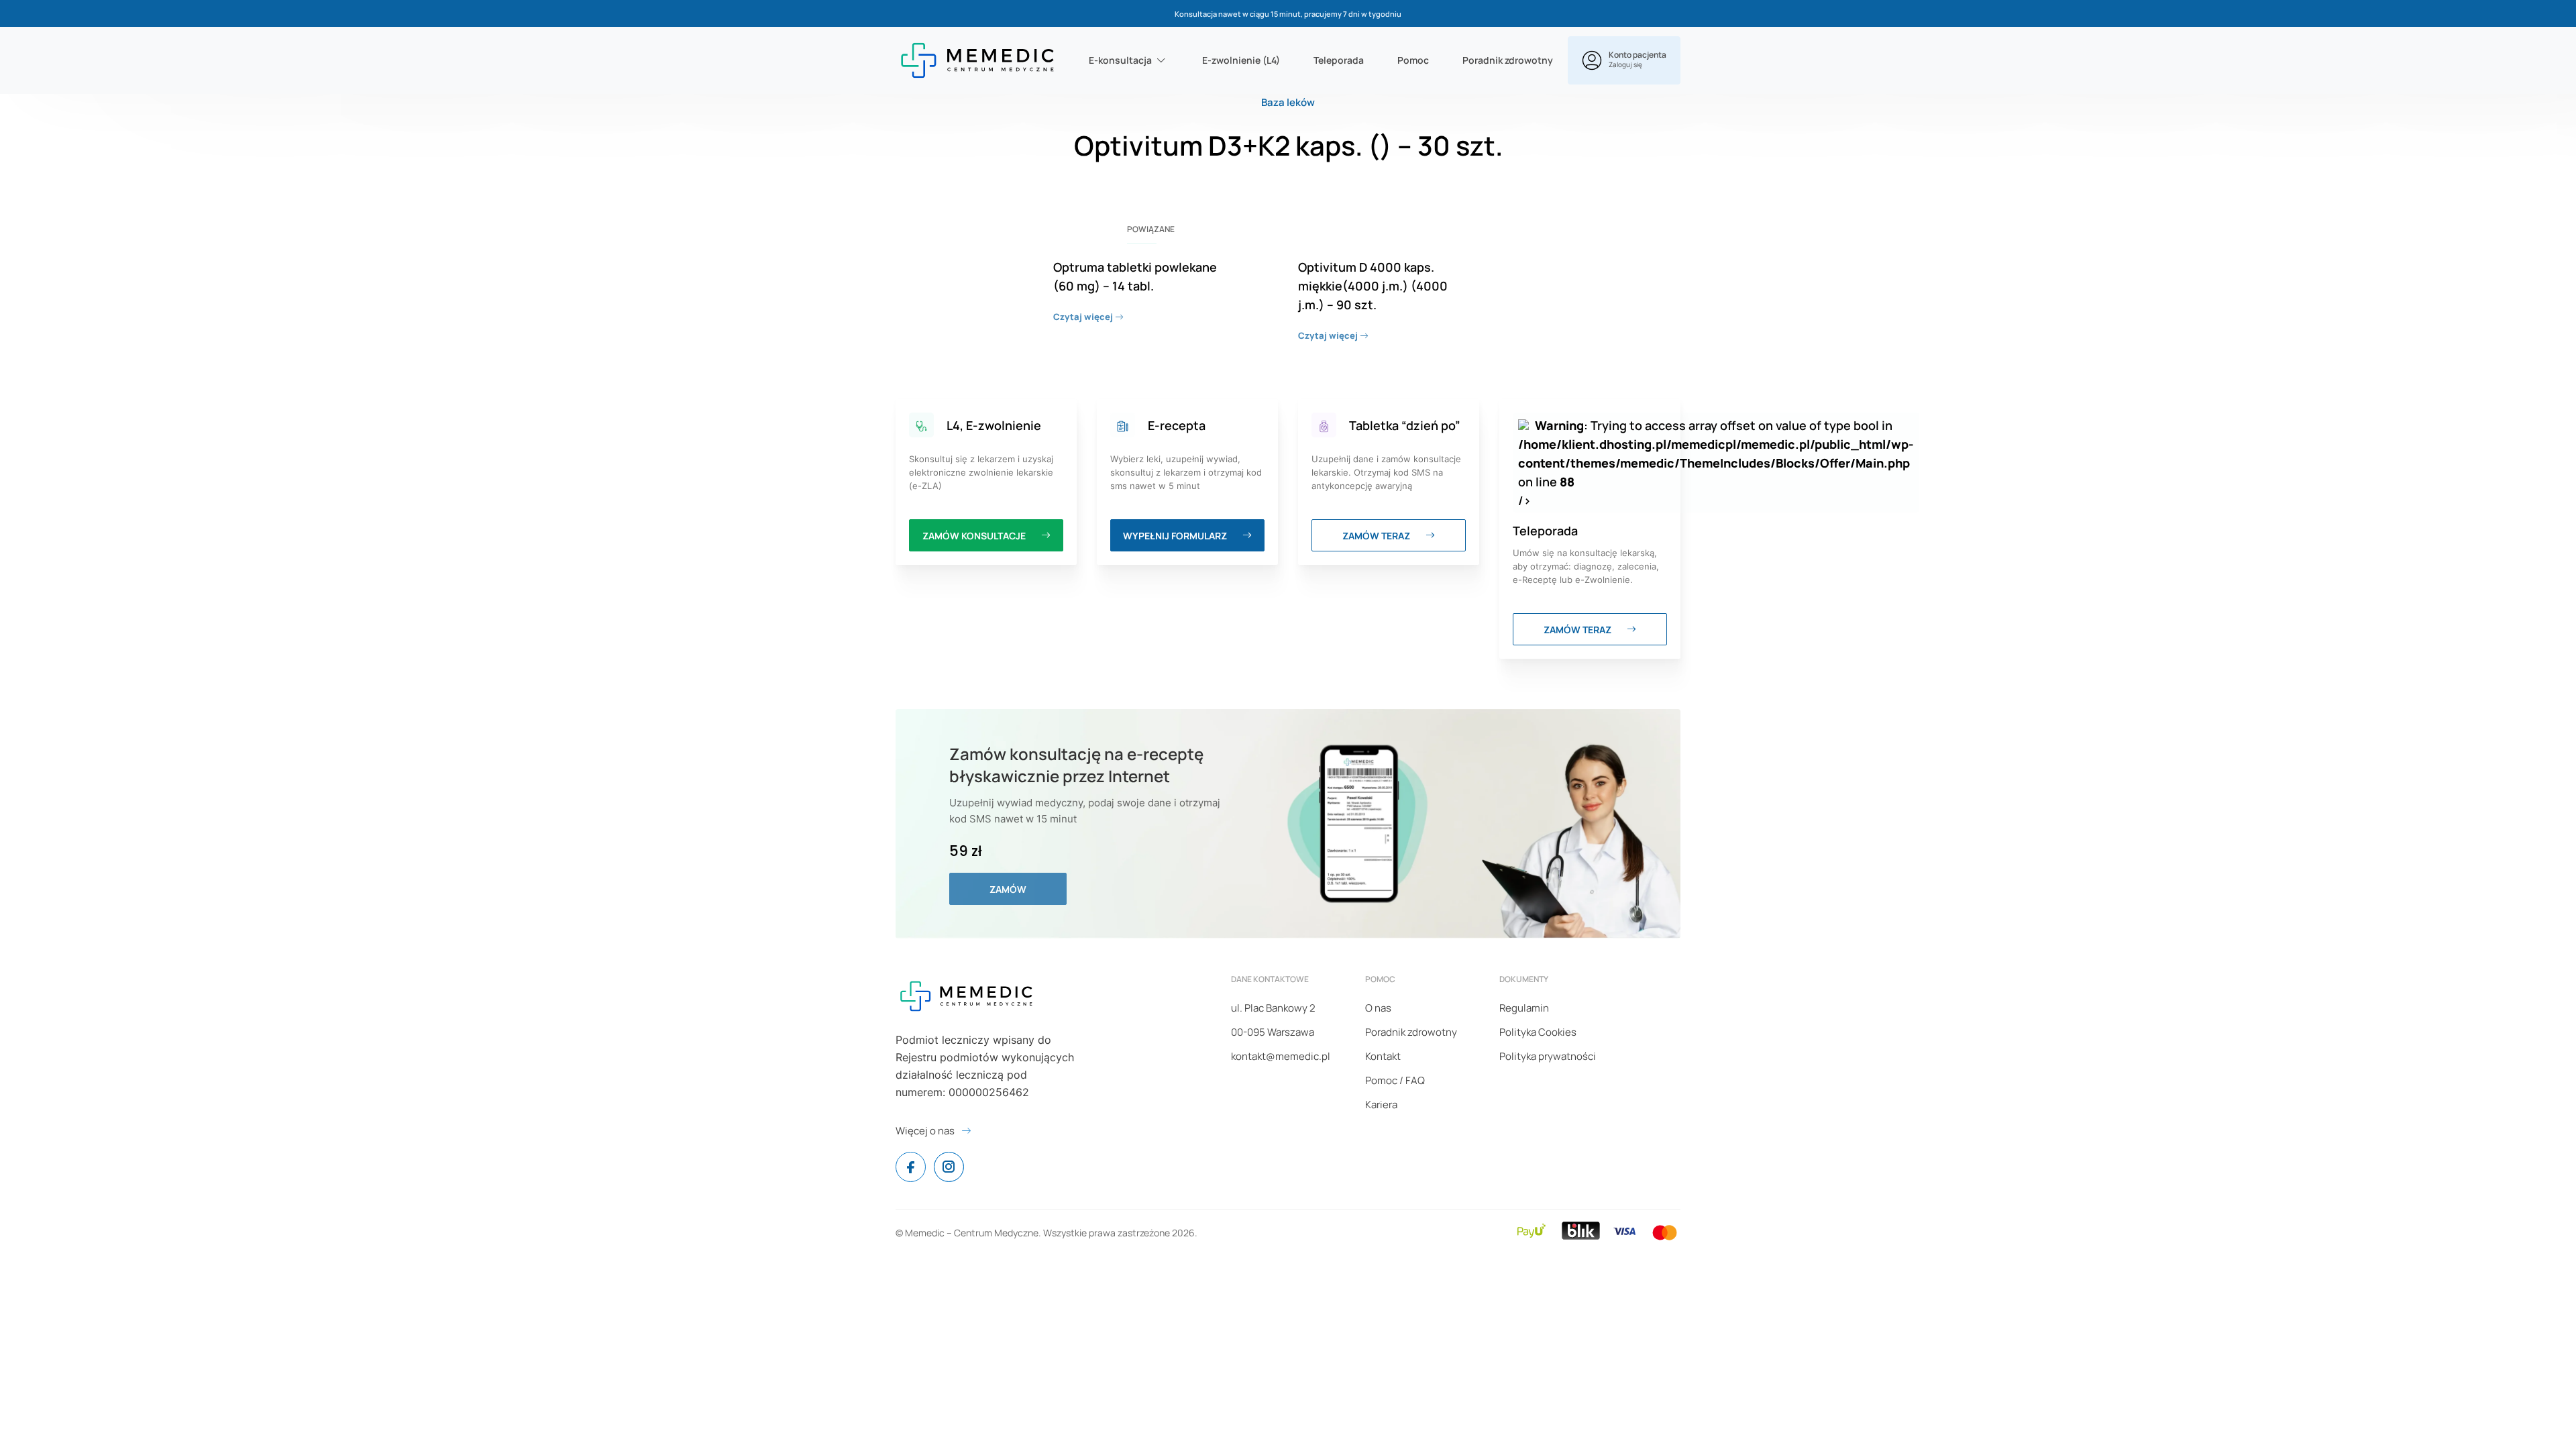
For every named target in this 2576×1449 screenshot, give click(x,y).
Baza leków (1288, 102)
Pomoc (1413, 60)
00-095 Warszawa (1273, 1032)
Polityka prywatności (1548, 1056)
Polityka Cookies (1538, 1032)
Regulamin (1524, 1008)
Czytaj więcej (1084, 317)
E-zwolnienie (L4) (1241, 60)
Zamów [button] (1008, 889)
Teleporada (1339, 60)
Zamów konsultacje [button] (975, 536)
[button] (1624, 60)
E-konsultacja (1120, 60)
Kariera (1381, 1105)
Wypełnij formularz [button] (1176, 536)
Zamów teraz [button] (1377, 536)
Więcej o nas (925, 1131)
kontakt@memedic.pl (1281, 1056)
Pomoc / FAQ (1395, 1080)
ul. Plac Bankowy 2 (1273, 1008)
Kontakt (1383, 1056)
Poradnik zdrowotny (1508, 60)
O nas (1378, 1008)
